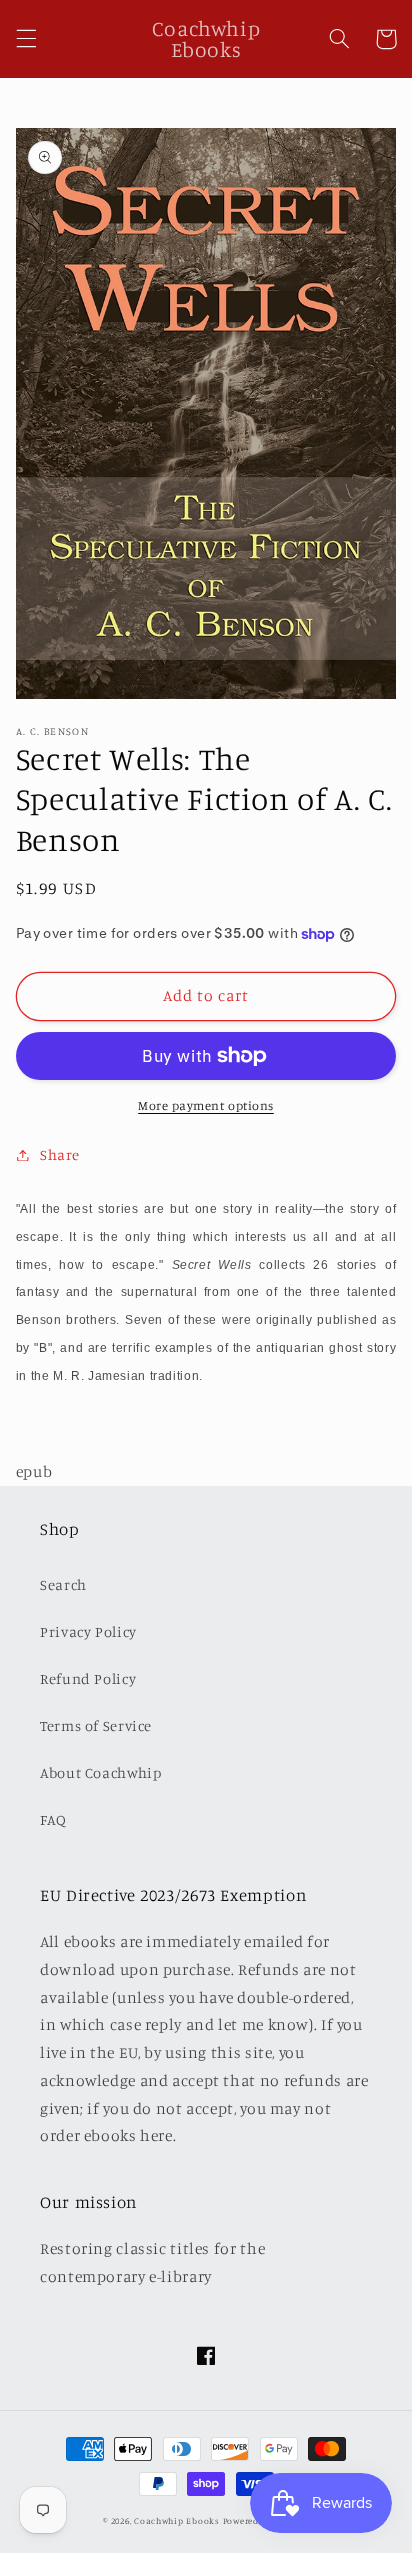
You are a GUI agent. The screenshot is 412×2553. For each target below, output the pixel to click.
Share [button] (60, 1154)
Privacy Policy (88, 1631)
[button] (26, 39)
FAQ (53, 1819)
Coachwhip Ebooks (177, 2520)
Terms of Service (96, 1725)
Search (63, 1584)
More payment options (206, 1105)
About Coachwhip (100, 1772)
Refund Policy (88, 1678)
